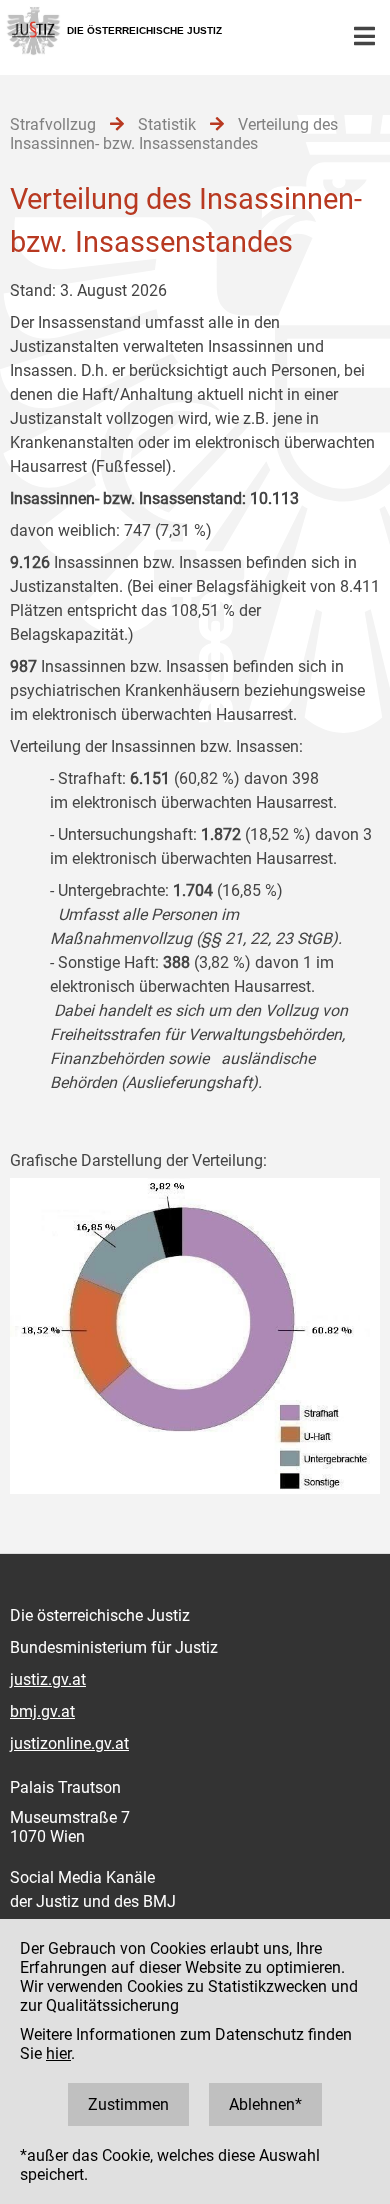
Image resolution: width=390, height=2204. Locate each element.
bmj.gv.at (42, 1711)
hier (58, 2053)
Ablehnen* (265, 2104)
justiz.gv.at (48, 1679)
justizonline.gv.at (69, 1743)
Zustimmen (128, 2104)
